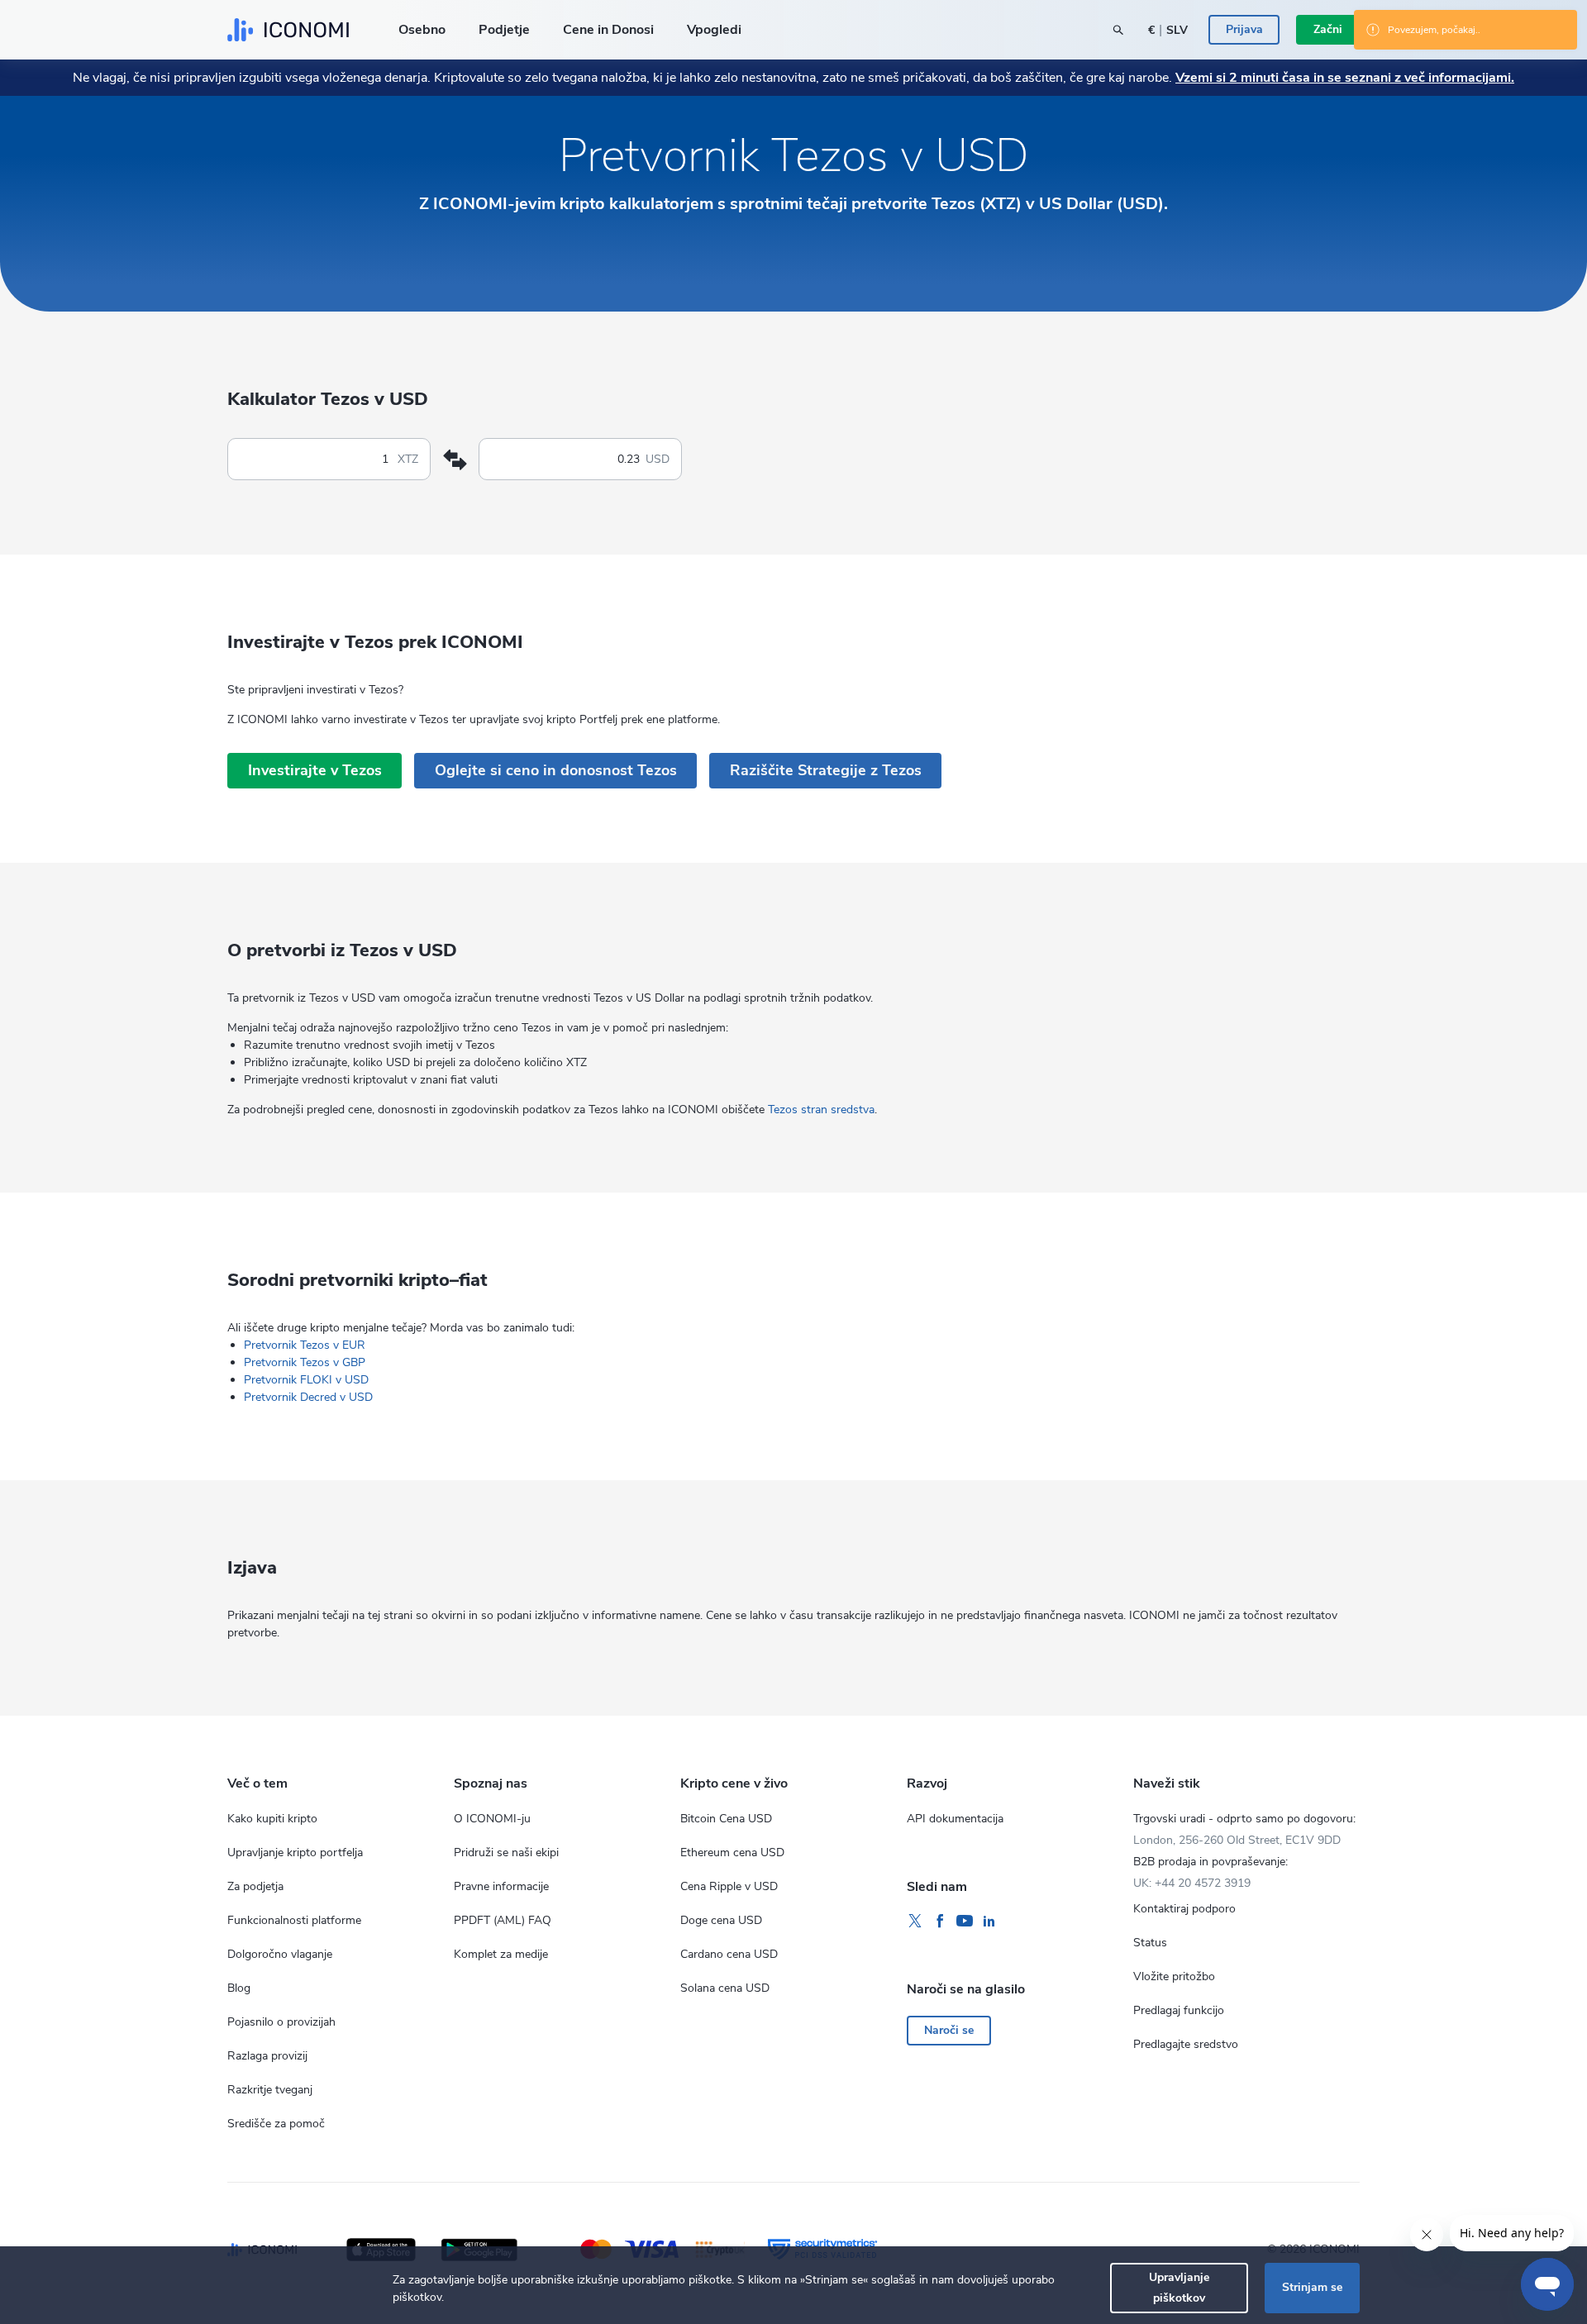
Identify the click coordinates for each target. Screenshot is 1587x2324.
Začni (1328, 29)
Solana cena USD (725, 1988)
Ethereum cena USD (732, 1853)
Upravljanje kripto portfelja (295, 1853)
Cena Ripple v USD (729, 1886)
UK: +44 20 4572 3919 (1192, 1883)
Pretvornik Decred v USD (308, 1397)
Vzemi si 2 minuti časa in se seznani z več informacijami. (1345, 78)
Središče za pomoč (276, 2124)
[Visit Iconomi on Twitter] (915, 1922)
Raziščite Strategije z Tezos (826, 770)
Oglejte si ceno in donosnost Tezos (556, 770)
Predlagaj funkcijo (1179, 2010)
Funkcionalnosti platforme (294, 1920)
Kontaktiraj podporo (1184, 1909)
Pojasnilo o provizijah (281, 2022)
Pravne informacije (501, 1886)
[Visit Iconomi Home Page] (288, 30)
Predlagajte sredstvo (1186, 2044)
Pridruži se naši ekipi (506, 1853)
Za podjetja (255, 1886)
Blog (239, 1988)
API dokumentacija (955, 1819)
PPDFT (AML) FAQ (503, 1920)
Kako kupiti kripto (272, 1819)
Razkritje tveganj (270, 2090)
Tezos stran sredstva (821, 1110)
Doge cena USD (721, 1920)
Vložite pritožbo (1174, 1976)
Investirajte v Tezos (315, 770)
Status (1150, 1943)
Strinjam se (1312, 2287)
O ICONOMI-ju (492, 1819)
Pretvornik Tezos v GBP (305, 1362)
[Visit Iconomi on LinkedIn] (989, 1922)
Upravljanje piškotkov (1179, 2287)
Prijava (1244, 29)
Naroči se (949, 2030)
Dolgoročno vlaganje (280, 1954)
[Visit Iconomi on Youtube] (965, 1922)
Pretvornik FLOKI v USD (306, 1380)
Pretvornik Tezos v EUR (305, 1345)
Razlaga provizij (267, 2056)
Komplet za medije (501, 1954)
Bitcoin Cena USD (726, 1819)
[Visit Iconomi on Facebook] (940, 1922)
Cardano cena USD (729, 1954)
